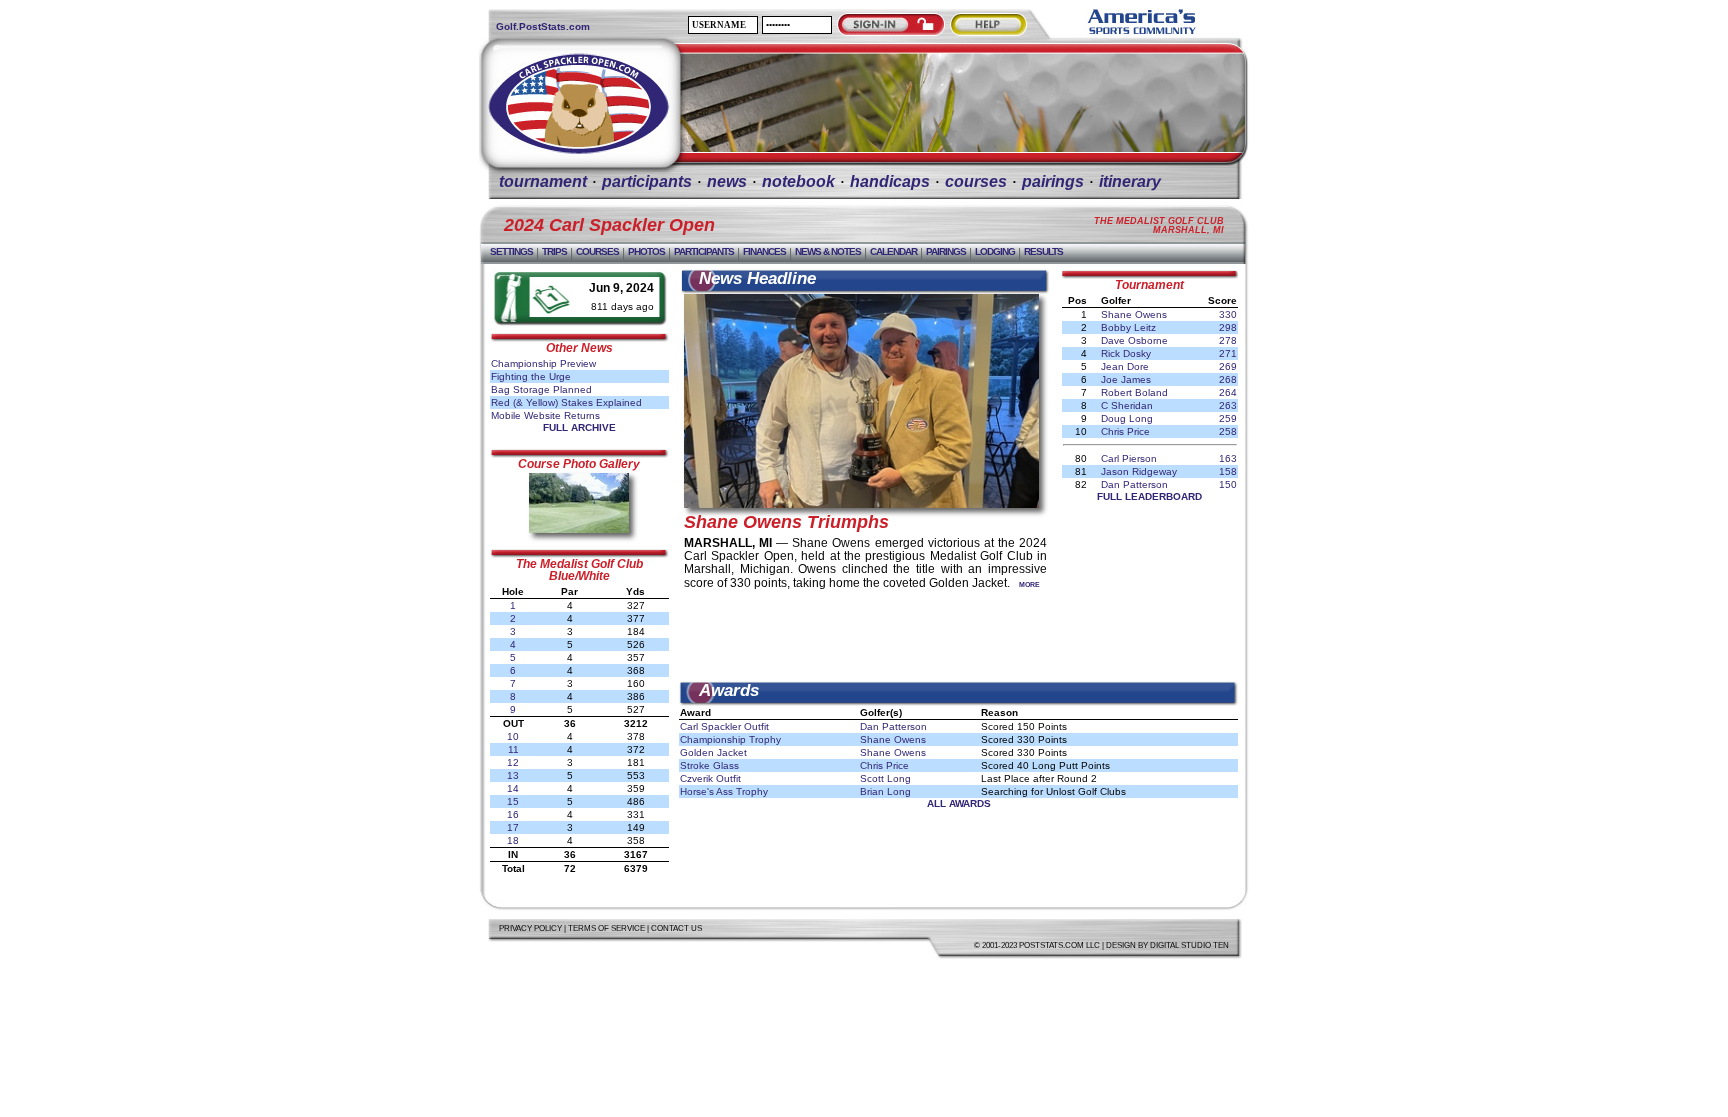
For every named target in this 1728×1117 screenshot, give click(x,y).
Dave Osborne (1134, 340)
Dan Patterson (1134, 484)
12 (513, 762)
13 (513, 775)
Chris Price (1125, 431)
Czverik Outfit (710, 778)
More (1029, 584)
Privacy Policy (530, 928)
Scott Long (885, 778)
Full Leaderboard (1149, 496)
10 (513, 736)
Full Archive (579, 427)
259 (1228, 418)
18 (513, 840)
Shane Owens (1134, 314)
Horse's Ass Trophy (724, 791)
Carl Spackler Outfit (724, 726)
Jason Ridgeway (1139, 471)
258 (1228, 431)
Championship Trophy (730, 739)
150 (1228, 484)
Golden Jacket (713, 752)
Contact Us (676, 928)
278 (1228, 340)
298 (1228, 327)
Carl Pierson (1129, 458)
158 (1228, 471)
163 (1228, 458)
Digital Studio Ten (1189, 945)
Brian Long (885, 791)
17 (513, 827)
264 (1228, 392)
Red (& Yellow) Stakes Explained (566, 402)
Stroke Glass (709, 765)
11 (513, 749)
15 (513, 801)
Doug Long (1127, 418)
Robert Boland (1134, 392)
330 (1228, 314)
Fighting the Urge (531, 376)
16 (513, 814)
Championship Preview (543, 363)
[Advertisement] (959, 636)
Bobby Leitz (1128, 327)
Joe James (1126, 379)
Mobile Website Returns (545, 415)
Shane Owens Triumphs (786, 522)
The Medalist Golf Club (579, 564)
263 (1228, 405)
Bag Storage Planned (541, 389)
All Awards (959, 803)
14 (513, 788)
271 (1228, 353)
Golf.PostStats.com (543, 26)
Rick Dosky (1126, 353)
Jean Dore (1125, 366)
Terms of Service (606, 928)
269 (1228, 366)
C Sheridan (1127, 405)
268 (1228, 379)
